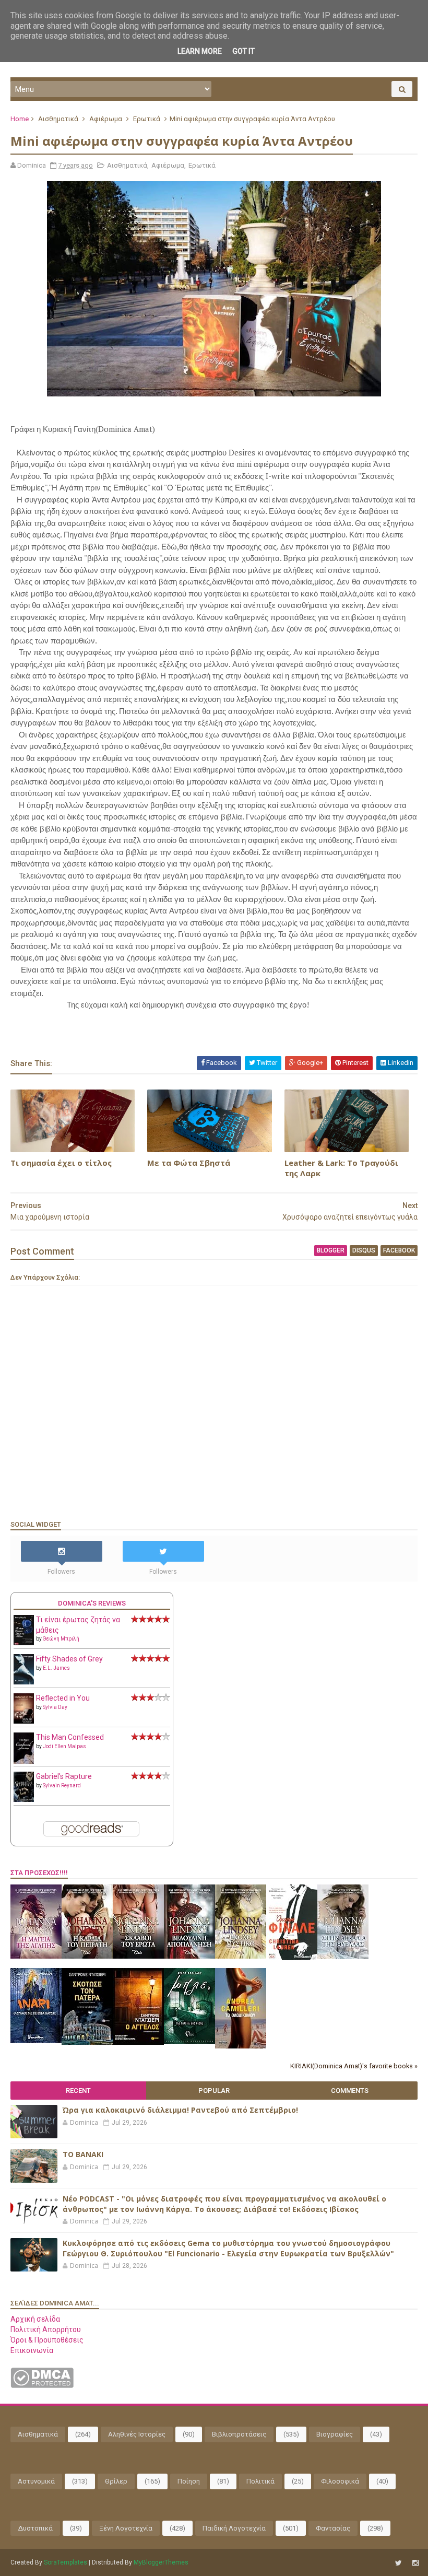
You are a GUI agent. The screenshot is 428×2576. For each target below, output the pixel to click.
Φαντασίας (333, 2528)
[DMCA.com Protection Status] (42, 2385)
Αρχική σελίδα (35, 2319)
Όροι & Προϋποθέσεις (47, 2340)
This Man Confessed (70, 1737)
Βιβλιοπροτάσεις (239, 2434)
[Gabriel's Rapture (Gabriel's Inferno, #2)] (24, 1799)
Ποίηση (189, 2481)
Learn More (200, 51)
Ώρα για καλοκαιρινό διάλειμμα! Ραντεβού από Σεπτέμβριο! (180, 2110)
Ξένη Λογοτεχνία (126, 2528)
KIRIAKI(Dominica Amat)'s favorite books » (354, 2066)
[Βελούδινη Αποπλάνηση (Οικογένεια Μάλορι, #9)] (189, 1956)
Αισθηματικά (58, 119)
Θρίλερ (116, 2481)
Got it (243, 51)
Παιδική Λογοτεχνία (234, 2528)
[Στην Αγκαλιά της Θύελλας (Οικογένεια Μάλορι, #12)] (343, 1957)
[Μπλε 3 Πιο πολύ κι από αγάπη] (189, 2041)
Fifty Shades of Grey (69, 1659)
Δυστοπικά (35, 2528)
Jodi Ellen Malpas (64, 1746)
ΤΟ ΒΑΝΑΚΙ (83, 2154)
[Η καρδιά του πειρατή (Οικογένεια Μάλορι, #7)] (87, 1956)
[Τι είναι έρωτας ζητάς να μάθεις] (24, 1643)
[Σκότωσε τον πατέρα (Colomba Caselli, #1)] (87, 2042)
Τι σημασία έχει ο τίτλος (61, 1163)
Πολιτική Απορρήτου (46, 2329)
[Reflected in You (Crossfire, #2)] (24, 1721)
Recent (78, 2091)
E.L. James (56, 1668)
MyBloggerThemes (161, 2562)
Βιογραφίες (335, 2434)
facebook (399, 1250)
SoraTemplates (66, 2562)
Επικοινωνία (32, 2350)
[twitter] (399, 2563)
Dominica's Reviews (92, 1603)
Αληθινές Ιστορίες (137, 2434)
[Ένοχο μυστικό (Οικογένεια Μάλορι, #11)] (241, 1956)
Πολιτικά (260, 2481)
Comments (350, 2091)
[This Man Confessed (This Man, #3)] (24, 1762)
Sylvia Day (55, 1707)
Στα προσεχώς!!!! (39, 1873)
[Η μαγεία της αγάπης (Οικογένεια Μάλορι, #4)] (36, 1956)
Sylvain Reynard (62, 1785)
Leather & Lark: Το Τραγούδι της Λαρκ (341, 1168)
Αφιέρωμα (106, 119)
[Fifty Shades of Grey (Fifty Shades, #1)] (24, 1682)
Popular (214, 2091)
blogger (331, 1250)
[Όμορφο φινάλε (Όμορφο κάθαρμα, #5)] (292, 1958)
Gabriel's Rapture (64, 1776)
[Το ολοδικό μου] (241, 2046)
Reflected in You (63, 1698)
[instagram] (415, 2563)
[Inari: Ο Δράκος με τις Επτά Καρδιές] (36, 2040)
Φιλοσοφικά (340, 2481)
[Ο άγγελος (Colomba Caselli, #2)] (138, 2042)
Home (20, 119)
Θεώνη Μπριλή (61, 1639)
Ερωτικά (147, 119)
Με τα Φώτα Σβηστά (189, 1163)
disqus (364, 1250)
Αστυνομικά (36, 2481)
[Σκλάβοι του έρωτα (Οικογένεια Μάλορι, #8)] (138, 1956)
